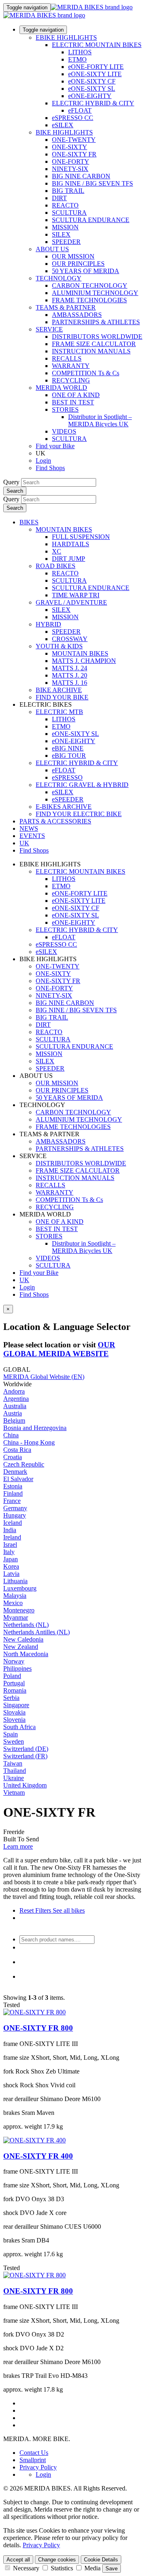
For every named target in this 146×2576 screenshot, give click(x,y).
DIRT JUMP (69, 559)
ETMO (77, 59)
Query (11, 482)
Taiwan (13, 1763)
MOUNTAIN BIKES (64, 529)
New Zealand (21, 1647)
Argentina (16, 1399)
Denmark (15, 1472)
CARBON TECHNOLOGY (90, 285)
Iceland (13, 1523)
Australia (15, 1406)
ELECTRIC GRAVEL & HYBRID (82, 785)
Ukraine (14, 1778)
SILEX (61, 234)
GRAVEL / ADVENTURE (71, 602)
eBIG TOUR (69, 756)
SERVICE (49, 329)
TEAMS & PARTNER (66, 307)
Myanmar (16, 1617)
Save (112, 2569)
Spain (11, 1734)
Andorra (14, 1391)
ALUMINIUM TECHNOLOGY (95, 293)
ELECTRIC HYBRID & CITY (93, 103)
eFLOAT (80, 110)
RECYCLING (71, 380)
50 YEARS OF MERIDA (86, 271)
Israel (10, 1545)
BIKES (29, 522)
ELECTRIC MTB (59, 712)
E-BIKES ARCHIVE (64, 807)
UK (24, 1280)
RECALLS (67, 358)
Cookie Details (101, 2560)
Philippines (17, 1669)
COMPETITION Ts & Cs (86, 373)
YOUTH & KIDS (59, 646)
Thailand (15, 1771)
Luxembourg (20, 1588)
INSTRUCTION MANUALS (91, 351)
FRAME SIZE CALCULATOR (94, 344)
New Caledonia (23, 1639)
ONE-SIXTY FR (74, 154)
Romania (15, 1690)
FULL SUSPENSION (81, 537)
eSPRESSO (67, 777)
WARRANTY (71, 366)
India (10, 1530)
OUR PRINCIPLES (78, 264)
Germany (15, 1508)
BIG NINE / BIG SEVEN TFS (92, 183)
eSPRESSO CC (73, 118)
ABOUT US (52, 249)
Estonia (13, 1486)
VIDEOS (64, 431)
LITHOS (80, 52)
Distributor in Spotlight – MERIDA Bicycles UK (100, 420)
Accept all (18, 2560)
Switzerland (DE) (26, 1749)
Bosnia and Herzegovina (35, 1428)
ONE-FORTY (71, 161)
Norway (14, 1661)
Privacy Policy (38, 2467)
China (11, 1435)
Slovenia (14, 1720)
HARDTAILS (71, 544)
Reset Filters (35, 1910)
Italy (9, 1552)
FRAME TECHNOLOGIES (89, 300)
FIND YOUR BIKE (62, 697)
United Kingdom (25, 1785)
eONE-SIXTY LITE (95, 74)
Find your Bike (55, 446)
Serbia (11, 1698)
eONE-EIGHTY (90, 96)
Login (43, 461)
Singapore (16, 1705)
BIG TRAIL (68, 191)
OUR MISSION (73, 256)
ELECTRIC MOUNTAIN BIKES (97, 45)
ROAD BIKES (56, 566)
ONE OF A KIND (76, 395)
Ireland (12, 1537)
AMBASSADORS (77, 315)
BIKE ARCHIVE (59, 690)
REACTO (65, 205)
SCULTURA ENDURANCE (91, 220)
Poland (12, 1676)
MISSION (65, 227)
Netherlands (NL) (26, 1625)
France (12, 1501)
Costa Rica (17, 1450)
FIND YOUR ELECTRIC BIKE (79, 814)
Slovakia (14, 1712)
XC (57, 551)
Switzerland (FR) (25, 1756)
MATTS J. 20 (70, 675)
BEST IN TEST (73, 402)
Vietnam (14, 1793)
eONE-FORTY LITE (96, 67)
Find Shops (50, 468)
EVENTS (32, 836)
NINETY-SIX (70, 169)
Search (15, 491)
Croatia (13, 1457)
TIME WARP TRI (76, 595)
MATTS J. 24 (70, 668)
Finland (13, 1493)
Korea (11, 1566)
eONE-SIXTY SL (92, 89)
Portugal (14, 1683)
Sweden (14, 1741)
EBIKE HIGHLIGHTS (66, 37)
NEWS (29, 828)
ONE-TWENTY (74, 140)
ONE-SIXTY (70, 147)
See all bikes (68, 1910)
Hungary (15, 1515)
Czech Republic (24, 1464)
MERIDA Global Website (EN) (44, 1377)
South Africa (19, 1727)
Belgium (14, 1421)
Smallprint (33, 2460)
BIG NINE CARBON (81, 176)
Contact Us (34, 2453)
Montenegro (19, 1610)
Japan (11, 1559)
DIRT (59, 198)
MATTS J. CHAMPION (84, 661)
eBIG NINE (68, 748)
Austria (13, 1413)
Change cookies (57, 2560)
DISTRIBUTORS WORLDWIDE (97, 337)
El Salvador (18, 1479)
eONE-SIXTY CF (92, 81)
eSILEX (63, 125)
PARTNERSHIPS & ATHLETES (96, 322)
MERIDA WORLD (61, 388)
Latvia (11, 1574)
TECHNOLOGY (59, 278)
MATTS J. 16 (70, 683)
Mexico (13, 1603)
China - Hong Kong (29, 1442)
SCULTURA (69, 213)
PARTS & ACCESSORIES (55, 821)
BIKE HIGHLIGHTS (64, 132)
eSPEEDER (68, 799)
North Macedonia (26, 1654)
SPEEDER (66, 242)
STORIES (65, 409)
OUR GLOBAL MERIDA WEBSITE (59, 1349)
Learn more (18, 1846)
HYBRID (48, 624)
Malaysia (15, 1596)
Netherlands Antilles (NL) (36, 1632)
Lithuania (15, 1581)
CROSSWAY (70, 639)
